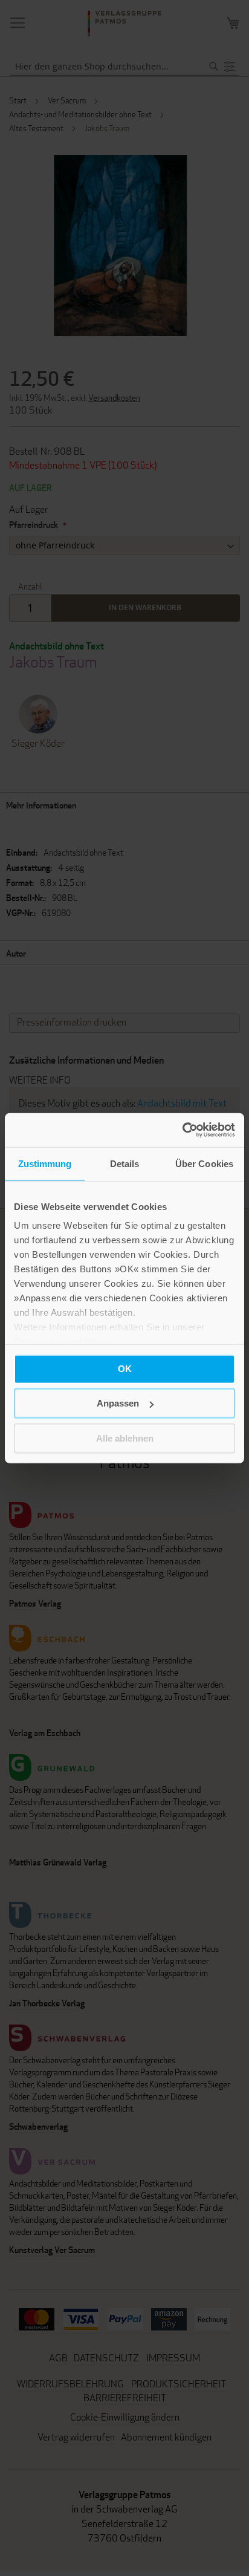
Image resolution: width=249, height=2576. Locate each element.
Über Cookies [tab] (204, 1163)
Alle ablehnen (125, 1438)
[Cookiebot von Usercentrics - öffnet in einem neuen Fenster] (182, 1130)
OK (125, 1368)
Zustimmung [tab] (45, 1163)
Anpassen (118, 1403)
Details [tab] (125, 1163)
